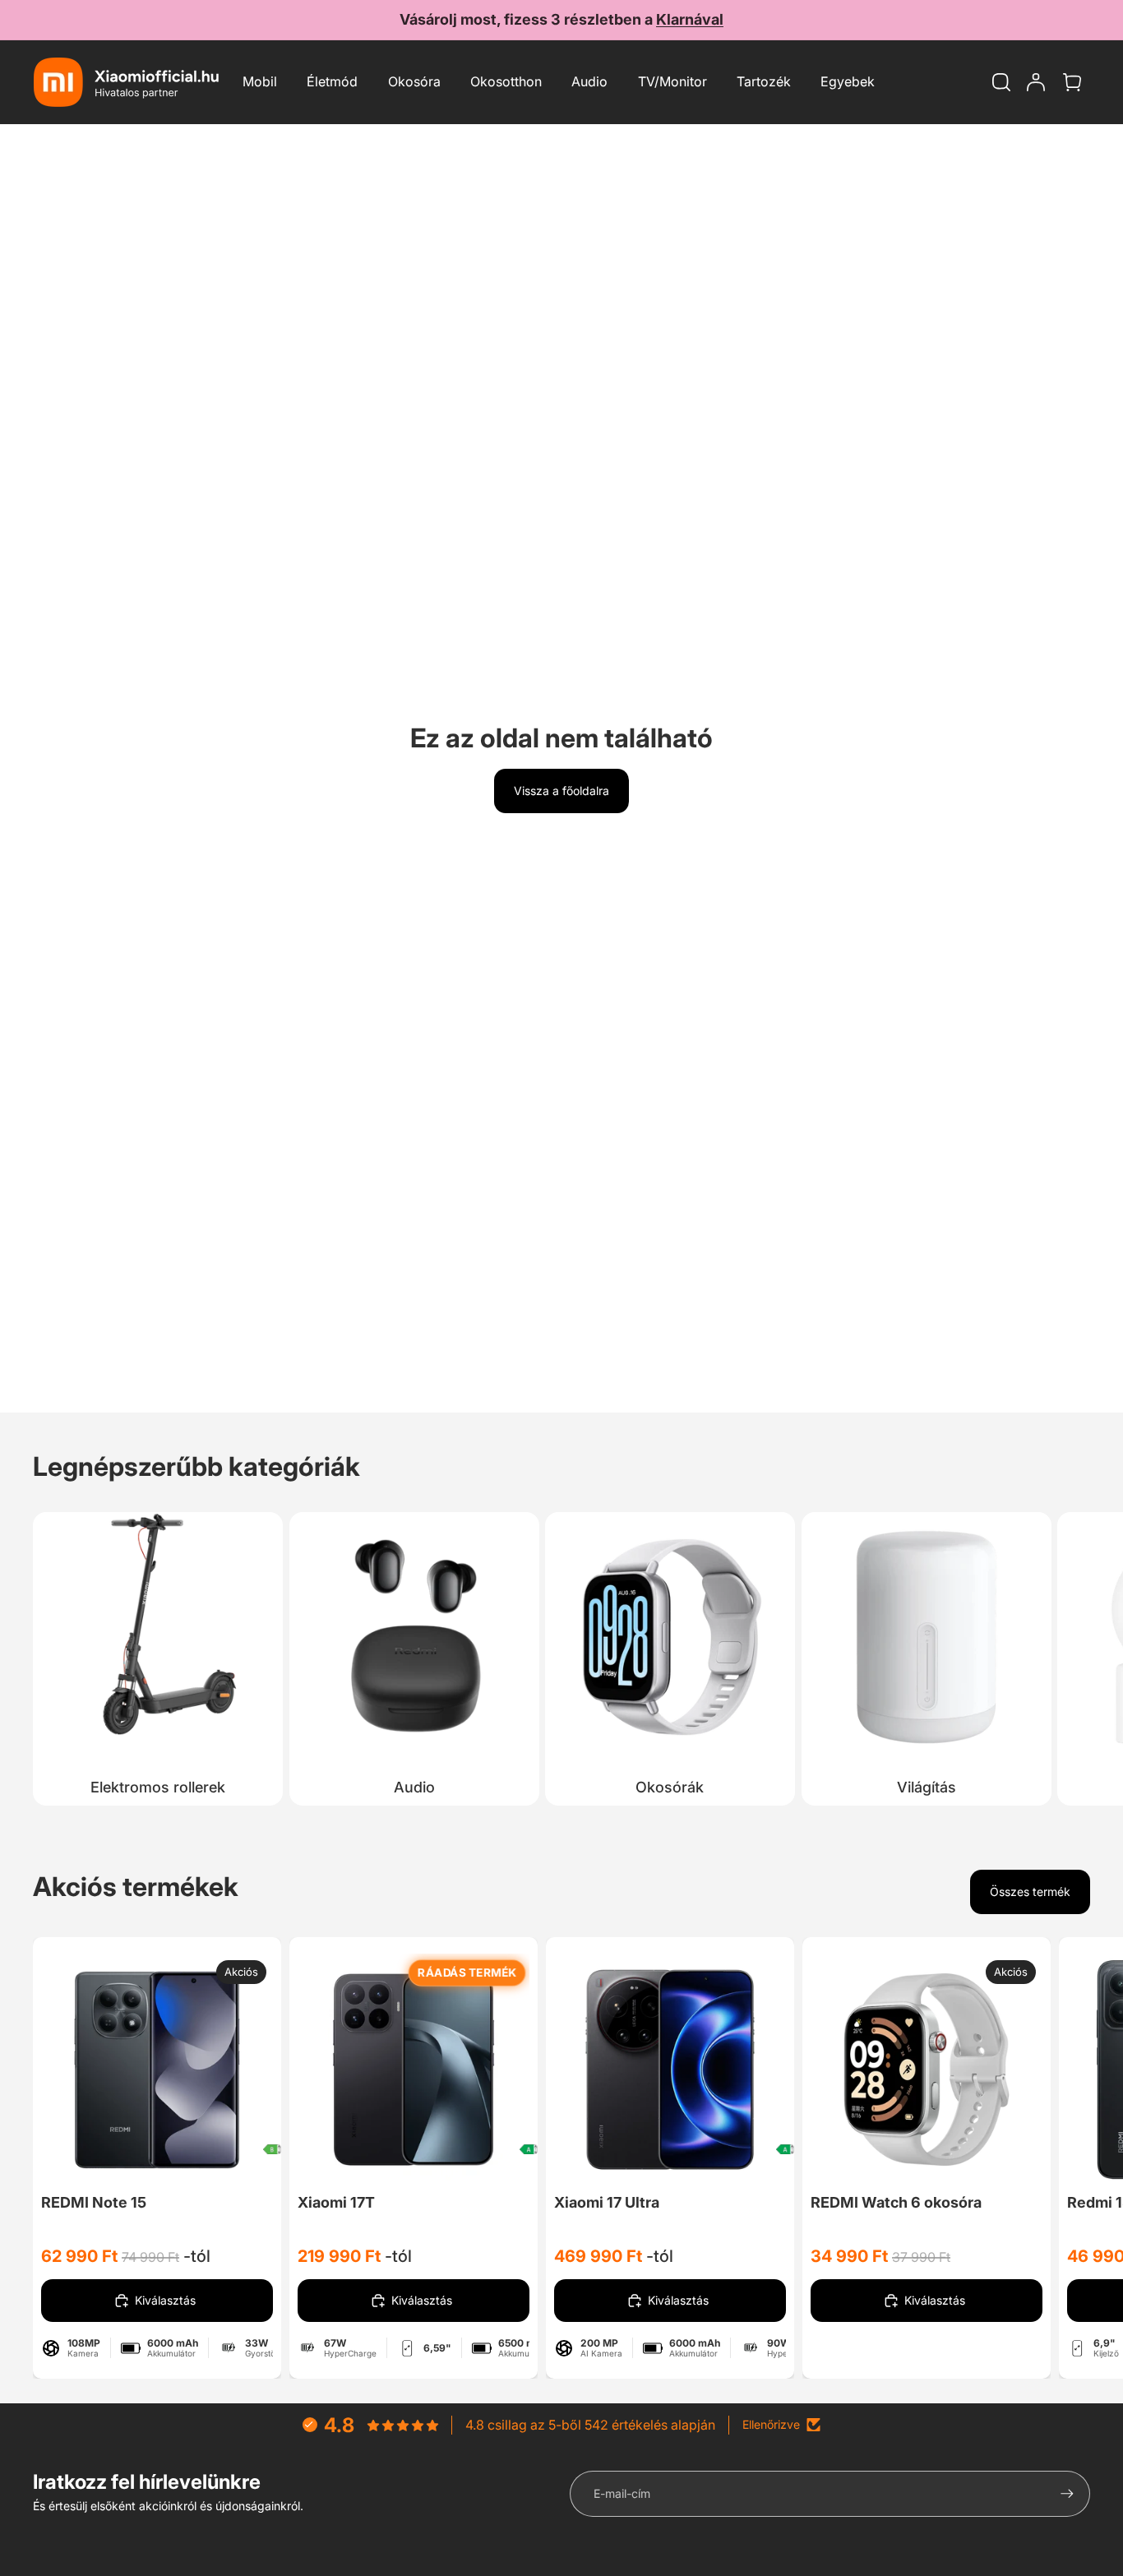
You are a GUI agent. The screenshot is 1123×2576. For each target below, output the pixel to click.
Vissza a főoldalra (561, 791)
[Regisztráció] (1067, 2494)
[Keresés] (1001, 82)
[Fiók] (1036, 82)
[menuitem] (848, 82)
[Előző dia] (99, 2070)
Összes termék (1030, 1892)
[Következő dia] (1072, 1654)
